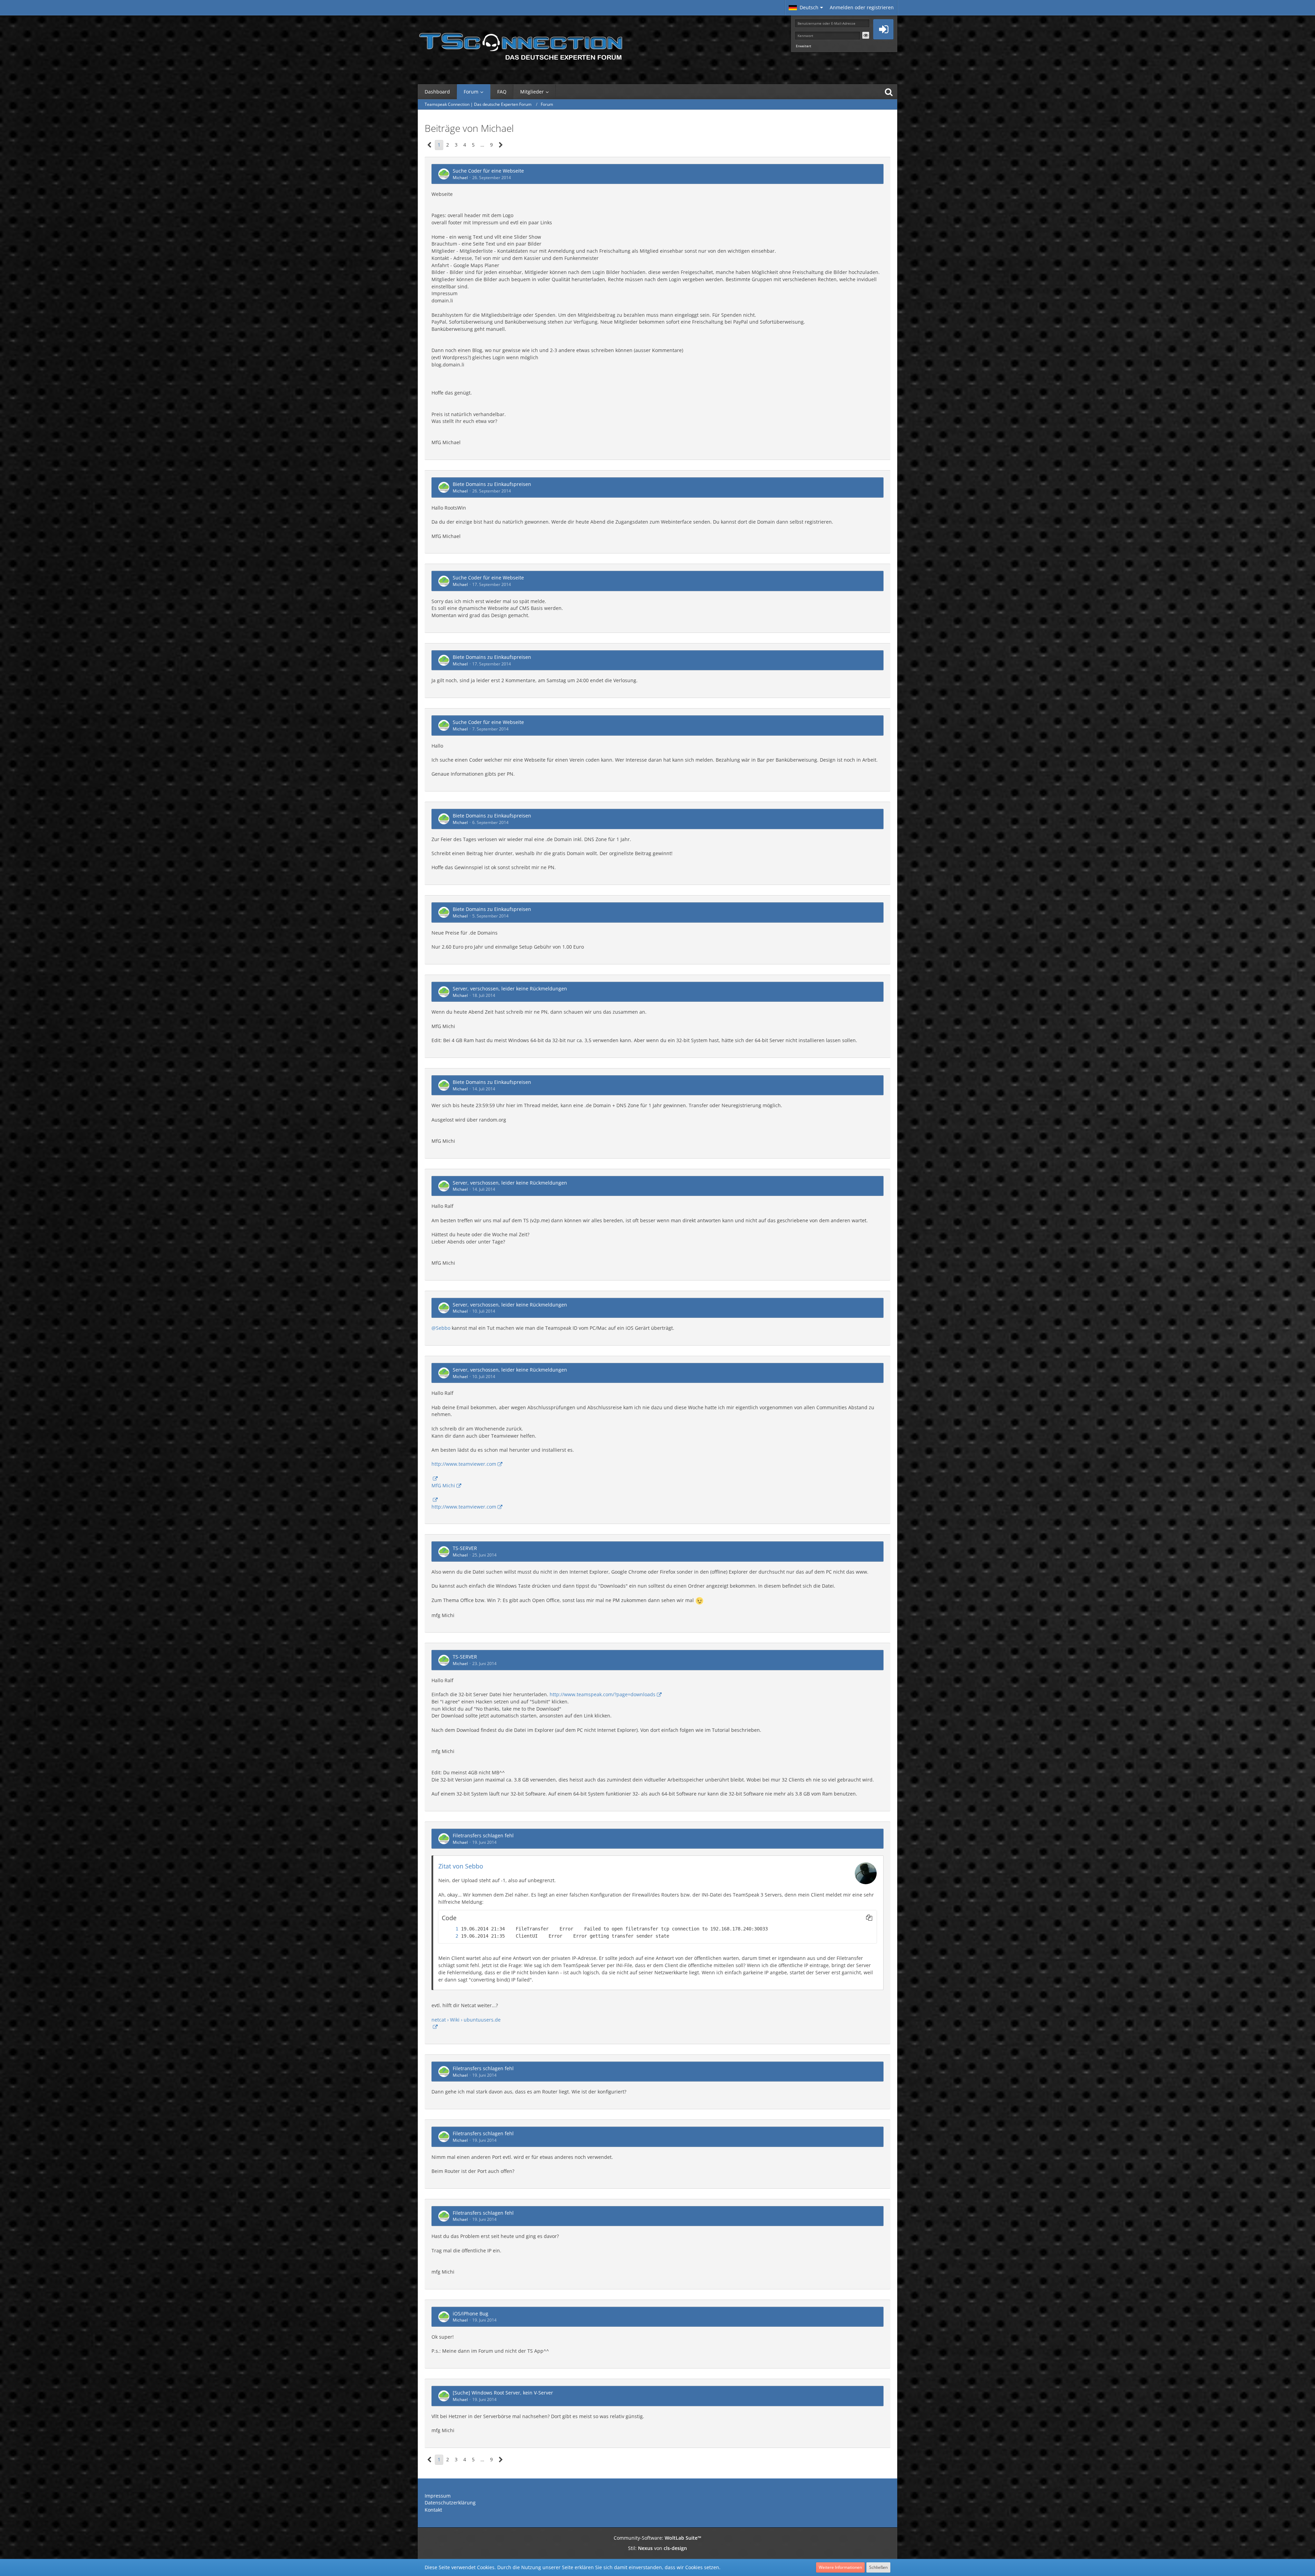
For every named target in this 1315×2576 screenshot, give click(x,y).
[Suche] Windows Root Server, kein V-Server (503, 2393)
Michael (460, 178)
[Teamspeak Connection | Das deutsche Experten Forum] (521, 45)
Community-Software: (657, 2538)
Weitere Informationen (840, 2567)
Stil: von (657, 2548)
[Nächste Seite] (501, 145)
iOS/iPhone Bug (471, 2314)
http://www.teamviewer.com (464, 1464)
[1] (450, 1929)
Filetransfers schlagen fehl (483, 1835)
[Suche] (889, 92)
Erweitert (804, 46)
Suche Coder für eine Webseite (488, 171)
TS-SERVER (465, 1548)
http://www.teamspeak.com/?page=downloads (603, 1694)
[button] (806, 8)
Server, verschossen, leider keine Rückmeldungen (510, 989)
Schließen (878, 2567)
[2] (450, 1936)
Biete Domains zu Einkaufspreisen (492, 484)
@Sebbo (441, 1328)
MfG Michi (443, 1485)
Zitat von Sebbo (461, 1866)
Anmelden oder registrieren (862, 7)
